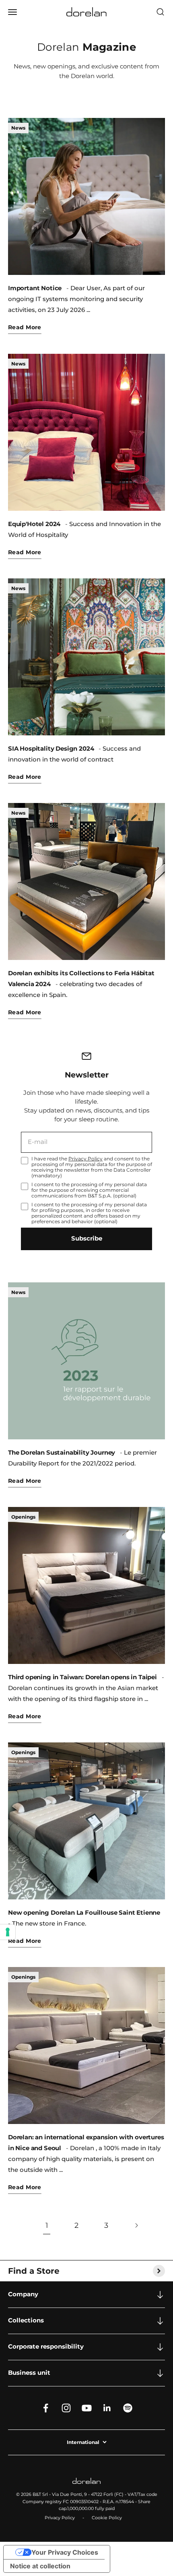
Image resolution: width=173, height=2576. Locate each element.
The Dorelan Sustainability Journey (62, 1453)
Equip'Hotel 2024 (34, 524)
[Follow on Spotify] (128, 2408)
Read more (25, 327)
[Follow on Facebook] (46, 2408)
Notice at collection (40, 2566)
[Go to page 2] (136, 2226)
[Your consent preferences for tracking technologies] (8, 1932)
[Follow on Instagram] (66, 2408)
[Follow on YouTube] (87, 2408)
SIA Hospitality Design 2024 (51, 749)
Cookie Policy (107, 2518)
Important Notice (35, 288)
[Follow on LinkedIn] (107, 2408)
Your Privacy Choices (65, 2552)
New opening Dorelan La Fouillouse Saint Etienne (84, 1913)
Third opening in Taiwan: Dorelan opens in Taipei (82, 1677)
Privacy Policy (85, 1159)
